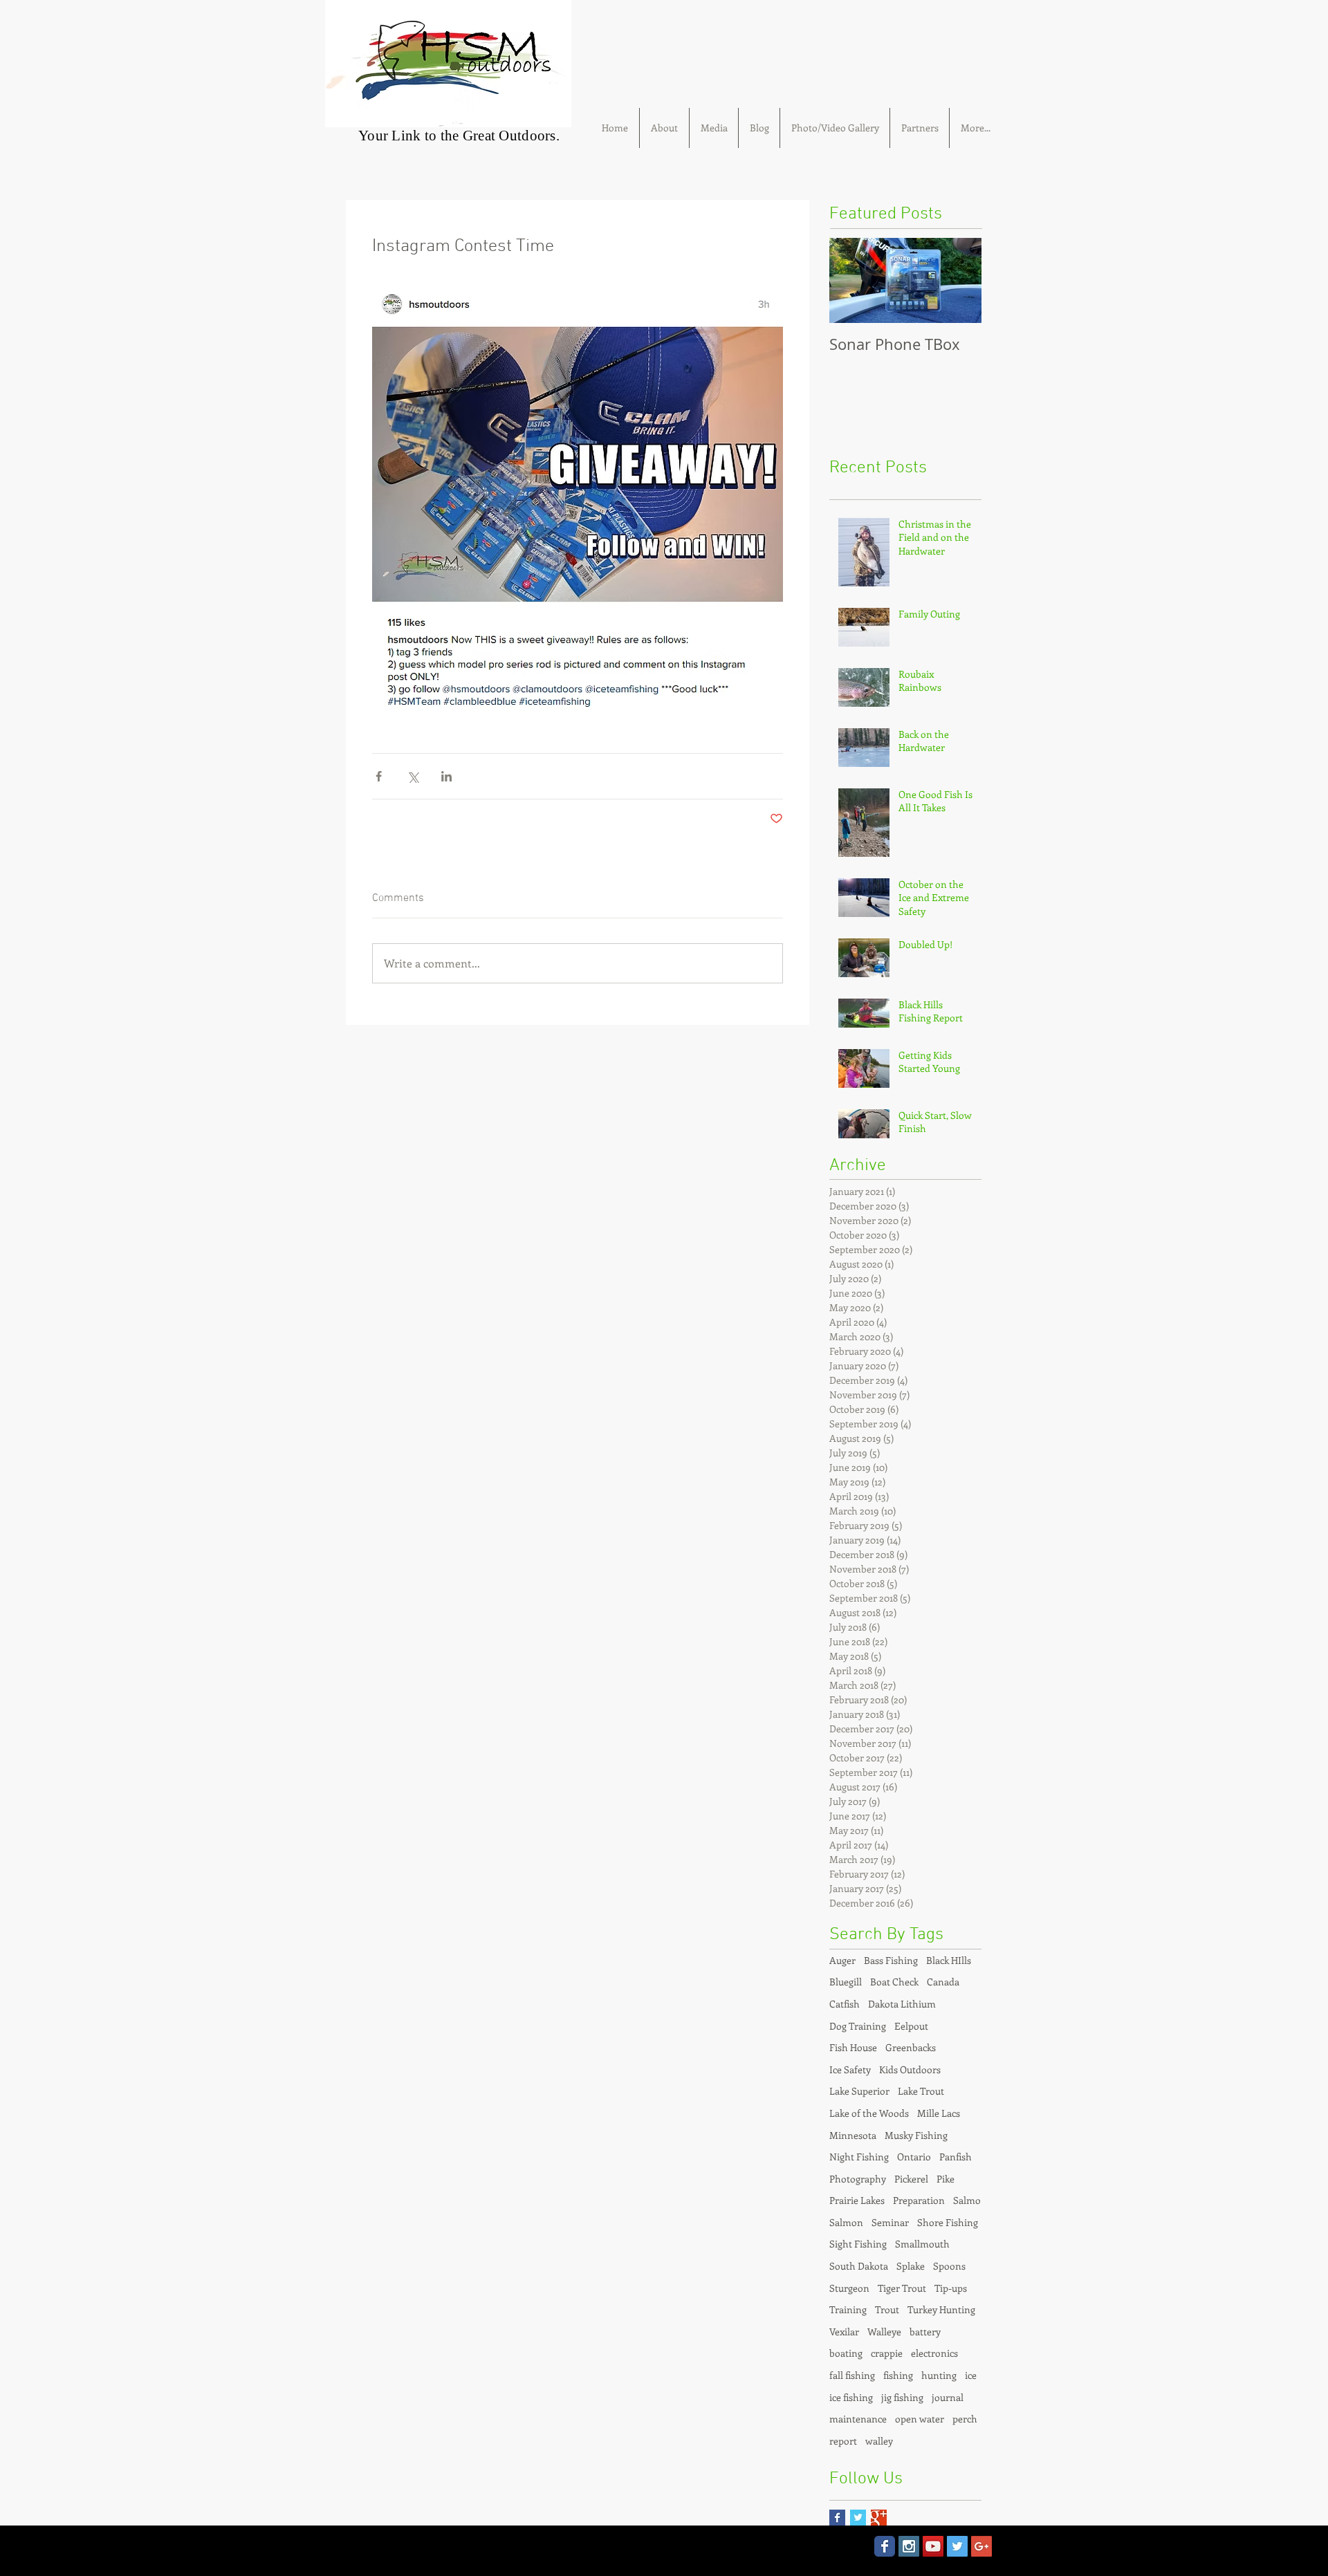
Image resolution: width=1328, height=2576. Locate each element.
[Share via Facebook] (379, 776)
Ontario (914, 2157)
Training (848, 2309)
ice (971, 2375)
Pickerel (911, 2179)
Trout (887, 2309)
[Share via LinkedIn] (446, 776)
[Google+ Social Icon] (981, 2546)
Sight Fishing (858, 2244)
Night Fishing (859, 2157)
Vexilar (844, 2332)
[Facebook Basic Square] (837, 2518)
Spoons (949, 2266)
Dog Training (858, 2026)
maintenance (858, 2419)
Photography (858, 2179)
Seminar (890, 2222)
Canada (943, 1982)
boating (846, 2353)
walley (879, 2441)
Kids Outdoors (910, 2069)
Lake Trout (921, 2091)
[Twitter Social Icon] (957, 2546)
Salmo (967, 2200)
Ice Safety (850, 2069)
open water (920, 2419)
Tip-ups (951, 2288)
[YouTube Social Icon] (933, 2546)
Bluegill (846, 1982)
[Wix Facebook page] (885, 2546)
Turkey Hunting (941, 2309)
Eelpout (911, 2026)
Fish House (853, 2047)
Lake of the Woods (869, 2113)
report (843, 2441)
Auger (842, 1960)
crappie (887, 2353)
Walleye (884, 2332)
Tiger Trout (902, 2288)
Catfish (845, 2004)
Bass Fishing (891, 1960)
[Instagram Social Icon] (909, 2546)
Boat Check (894, 1982)
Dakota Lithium (902, 2004)
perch (965, 2419)
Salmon (846, 2222)
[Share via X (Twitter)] (413, 776)
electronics (934, 2353)
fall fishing (852, 2375)
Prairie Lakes (857, 2200)
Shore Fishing (948, 2222)
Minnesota (853, 2135)
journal (948, 2397)
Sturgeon (849, 2288)
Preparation (919, 2200)
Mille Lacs (939, 2113)
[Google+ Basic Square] (879, 2518)
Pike (946, 2179)
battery (925, 2332)
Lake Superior (859, 2091)
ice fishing (851, 2397)
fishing (898, 2375)
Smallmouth (922, 2244)
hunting (939, 2375)
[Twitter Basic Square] (858, 2518)
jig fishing (902, 2397)
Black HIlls (949, 1960)
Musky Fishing (916, 2135)
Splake (911, 2266)
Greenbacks (911, 2047)
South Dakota (859, 2266)
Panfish (956, 2157)
